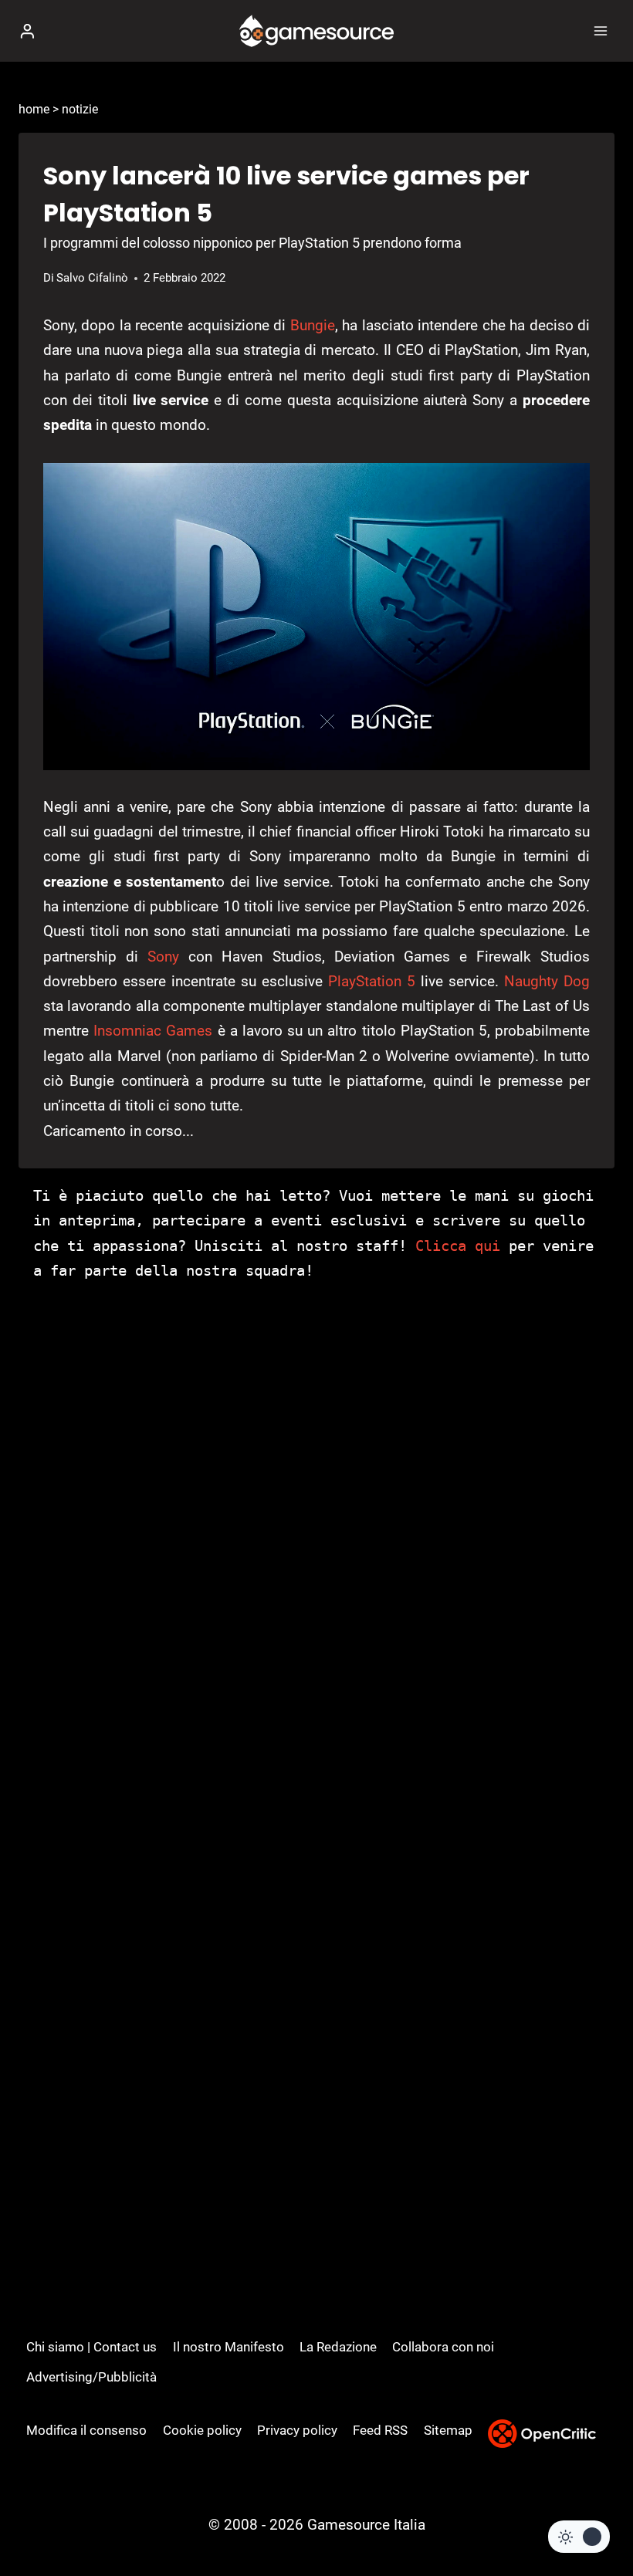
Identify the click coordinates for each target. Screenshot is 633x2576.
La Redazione (338, 2347)
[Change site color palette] (579, 2537)
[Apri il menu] (600, 30)
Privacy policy (297, 2430)
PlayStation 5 (372, 981)
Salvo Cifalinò (92, 278)
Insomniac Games (153, 1031)
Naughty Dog (547, 981)
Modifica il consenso (86, 2430)
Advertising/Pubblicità (91, 2377)
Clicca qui (458, 1246)
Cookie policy (202, 2430)
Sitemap (448, 2430)
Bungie (313, 325)
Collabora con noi (443, 2347)
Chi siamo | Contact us (91, 2347)
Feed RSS (380, 2430)
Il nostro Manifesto (228, 2347)
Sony (163, 957)
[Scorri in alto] (595, 2518)
